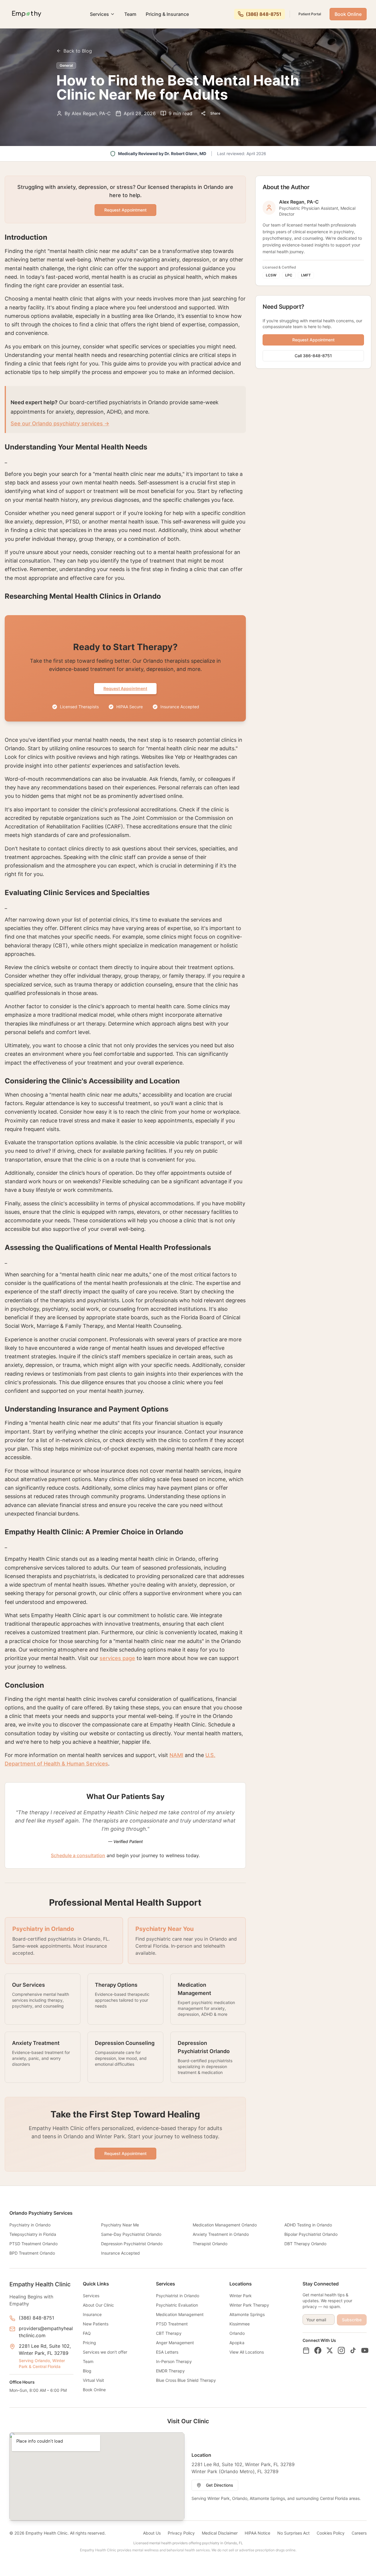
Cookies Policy (331, 2533)
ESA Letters (167, 2352)
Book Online (348, 14)
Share (215, 113)
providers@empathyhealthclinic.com (46, 2332)
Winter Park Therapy (249, 2305)
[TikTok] (353, 2350)
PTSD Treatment (172, 2324)
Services (99, 14)
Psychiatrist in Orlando (178, 2296)
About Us (152, 2533)
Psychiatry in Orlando (30, 2225)
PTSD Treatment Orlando (33, 2244)
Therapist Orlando (210, 2244)
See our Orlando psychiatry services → (60, 423)
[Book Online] (306, 2350)
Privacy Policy (181, 2533)
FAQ (87, 2333)
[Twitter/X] (330, 2350)
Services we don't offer (105, 2352)
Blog (87, 2371)
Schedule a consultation (78, 1855)
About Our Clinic (98, 2305)
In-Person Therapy (174, 2361)
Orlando (237, 2333)
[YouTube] (365, 2350)
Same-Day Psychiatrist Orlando (131, 2234)
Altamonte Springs (247, 2314)
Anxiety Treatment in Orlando (221, 2234)
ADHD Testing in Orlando (308, 2225)
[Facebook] (318, 2350)
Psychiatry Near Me (120, 2225)
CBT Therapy (169, 2333)
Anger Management (175, 2343)
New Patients (96, 2324)
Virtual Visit (93, 2380)
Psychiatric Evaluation (177, 2305)
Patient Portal (310, 14)
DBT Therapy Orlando (305, 2244)
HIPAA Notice (257, 2533)
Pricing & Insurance (167, 14)
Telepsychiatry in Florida (33, 2234)
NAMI (176, 1755)
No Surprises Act (293, 2533)
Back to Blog (78, 51)
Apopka (237, 2343)
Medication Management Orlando (225, 2225)
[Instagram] (341, 2350)
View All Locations (247, 2352)
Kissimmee (240, 2324)
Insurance (92, 2314)
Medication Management (180, 2314)
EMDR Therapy (170, 2371)
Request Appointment (125, 210)
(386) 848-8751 (36, 2318)
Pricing (89, 2343)
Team (130, 14)
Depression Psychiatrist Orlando (132, 2244)
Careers (359, 2533)
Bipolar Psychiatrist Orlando (311, 2234)
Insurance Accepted (120, 2253)
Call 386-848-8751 (313, 356)
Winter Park (241, 2296)
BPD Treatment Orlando (32, 2253)
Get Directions (220, 2485)
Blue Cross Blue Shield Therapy (186, 2380)
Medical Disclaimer (220, 2533)
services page (117, 1658)
